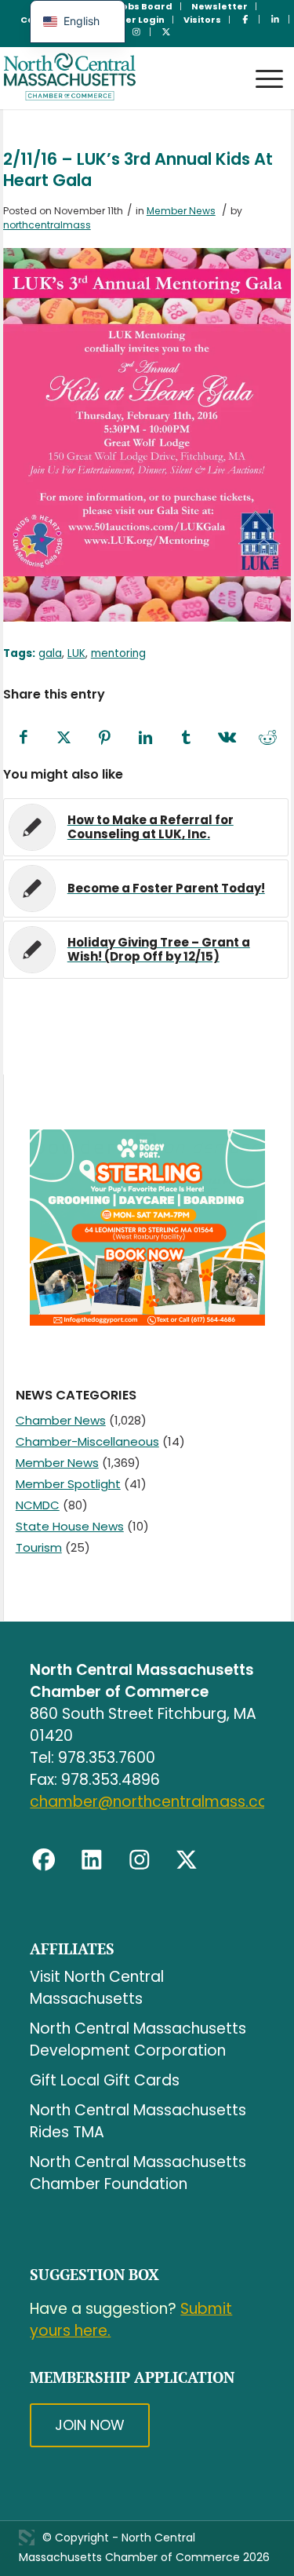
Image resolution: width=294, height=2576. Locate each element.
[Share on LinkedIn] (146, 738)
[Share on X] (64, 738)
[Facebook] (44, 1860)
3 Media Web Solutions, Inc (27, 2538)
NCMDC (38, 1505)
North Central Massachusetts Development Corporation (138, 2040)
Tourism (39, 1547)
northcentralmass (47, 225)
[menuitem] (145, 6)
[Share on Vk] (227, 738)
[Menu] (261, 64)
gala (50, 653)
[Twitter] (187, 1860)
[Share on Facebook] (24, 738)
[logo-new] (118, 78)
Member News (181, 211)
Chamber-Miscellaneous (87, 1441)
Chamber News (61, 1420)
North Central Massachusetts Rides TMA (138, 2121)
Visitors (202, 20)
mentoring (118, 653)
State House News (70, 1526)
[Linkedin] (92, 1860)
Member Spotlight (68, 1484)
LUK (76, 653)
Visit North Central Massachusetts (97, 1988)
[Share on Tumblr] (187, 738)
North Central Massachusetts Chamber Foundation (138, 2173)
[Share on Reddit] (268, 738)
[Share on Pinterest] (105, 738)
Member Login (130, 20)
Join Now (90, 2425)
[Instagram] (140, 1860)
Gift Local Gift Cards (105, 2080)
